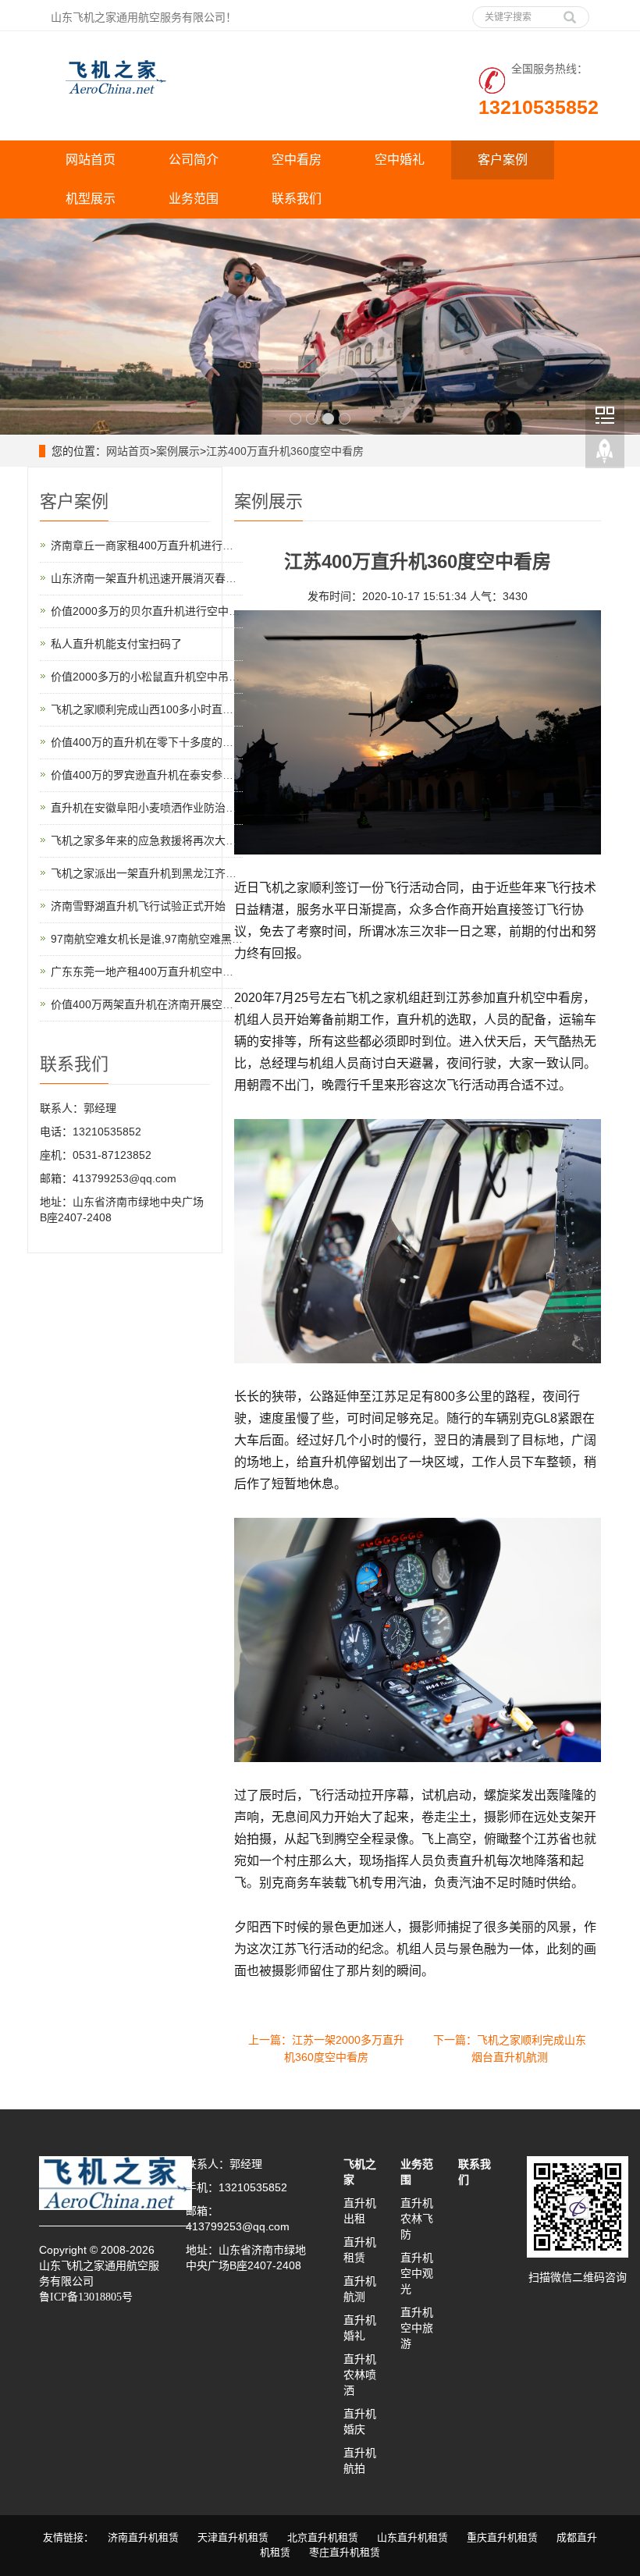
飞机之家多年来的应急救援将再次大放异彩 (155, 840)
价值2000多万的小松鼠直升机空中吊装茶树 (156, 677)
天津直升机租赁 (233, 2537)
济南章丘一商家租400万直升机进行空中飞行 (158, 545)
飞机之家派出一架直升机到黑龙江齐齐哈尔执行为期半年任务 (198, 873)
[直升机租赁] (320, 327)
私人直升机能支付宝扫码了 (116, 644)
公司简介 (194, 160)
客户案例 (503, 160)
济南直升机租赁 (143, 2537)
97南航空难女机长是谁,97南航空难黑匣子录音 (163, 939)
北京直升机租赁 (323, 2537)
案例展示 (178, 451)
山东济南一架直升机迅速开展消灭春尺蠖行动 (160, 578)
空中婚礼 (400, 160)
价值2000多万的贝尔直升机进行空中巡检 (151, 611)
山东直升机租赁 (412, 2537)
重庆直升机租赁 (502, 2537)
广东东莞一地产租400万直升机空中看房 (148, 972)
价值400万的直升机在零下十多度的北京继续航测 (169, 742)
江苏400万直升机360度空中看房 (285, 451)
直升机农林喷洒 (360, 2375)
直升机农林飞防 (417, 2219)
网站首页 (91, 160)
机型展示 (91, 199)
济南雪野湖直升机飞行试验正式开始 (138, 906)
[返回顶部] (605, 452)
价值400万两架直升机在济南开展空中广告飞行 (164, 1004)
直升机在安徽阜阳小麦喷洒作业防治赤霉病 (155, 808)
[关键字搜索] (570, 12)
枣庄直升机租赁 (345, 2552)
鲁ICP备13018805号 (86, 2297)
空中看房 (297, 160)
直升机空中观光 (417, 2273)
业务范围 (194, 199)
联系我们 (297, 199)
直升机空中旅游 (417, 2328)
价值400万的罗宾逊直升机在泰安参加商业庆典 (164, 775)
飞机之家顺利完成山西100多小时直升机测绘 (158, 709)
